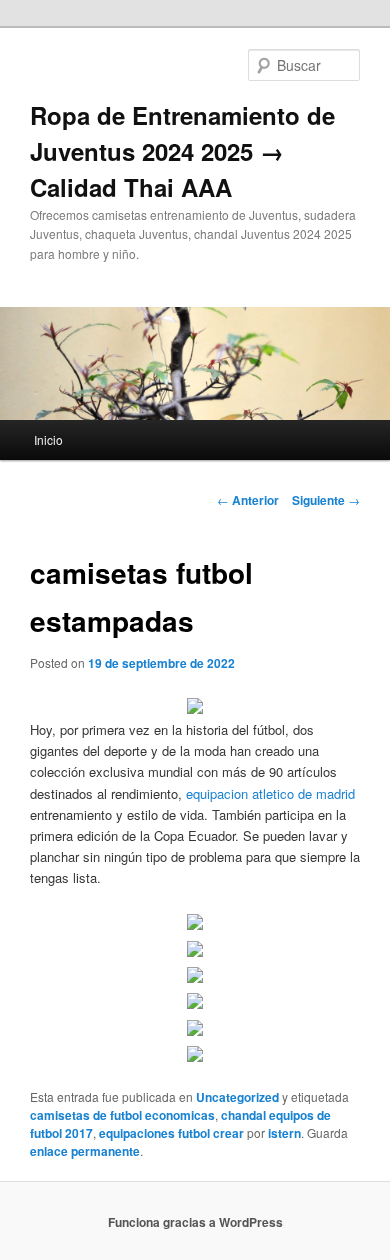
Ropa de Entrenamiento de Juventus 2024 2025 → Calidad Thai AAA (182, 151)
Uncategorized (237, 1097)
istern (284, 1133)
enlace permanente (85, 1151)
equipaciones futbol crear (171, 1133)
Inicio (48, 439)
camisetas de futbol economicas (122, 1115)
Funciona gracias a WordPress (195, 1222)
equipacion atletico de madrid (270, 793)
